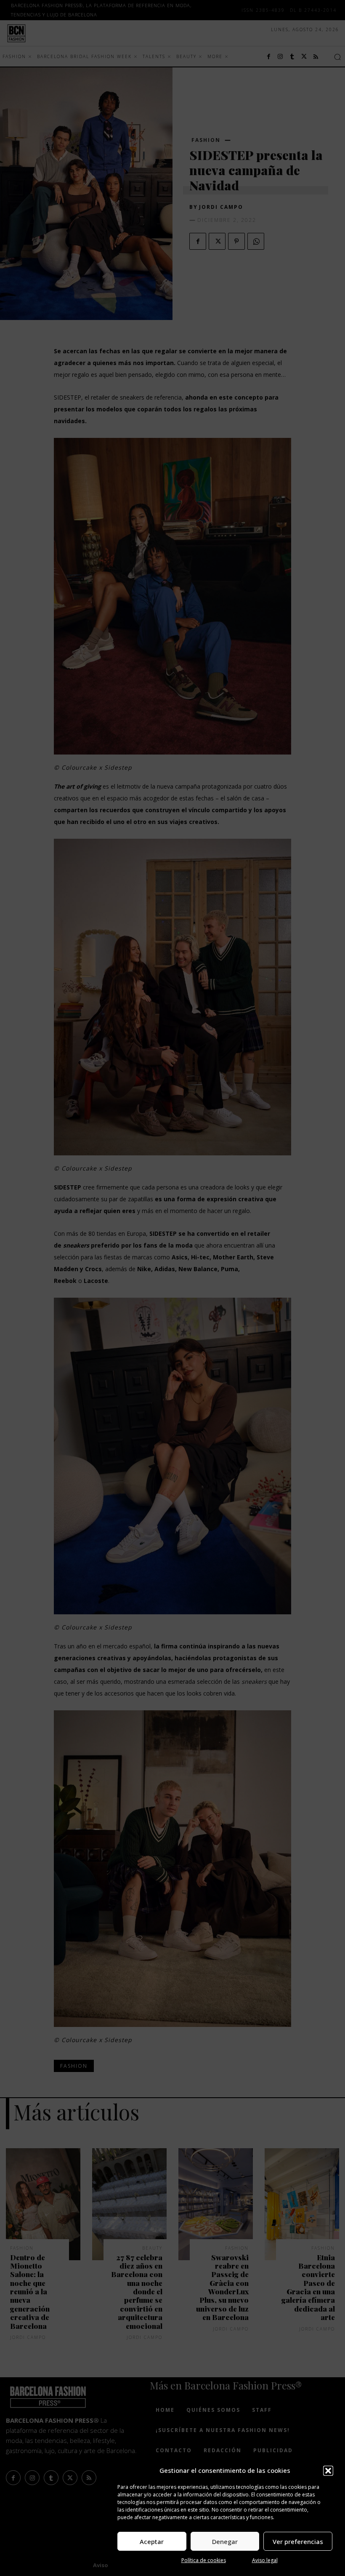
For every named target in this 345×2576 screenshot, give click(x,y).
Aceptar (152, 2541)
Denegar (225, 2541)
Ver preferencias (298, 2541)
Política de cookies (204, 2560)
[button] (328, 2471)
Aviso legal (265, 2560)
